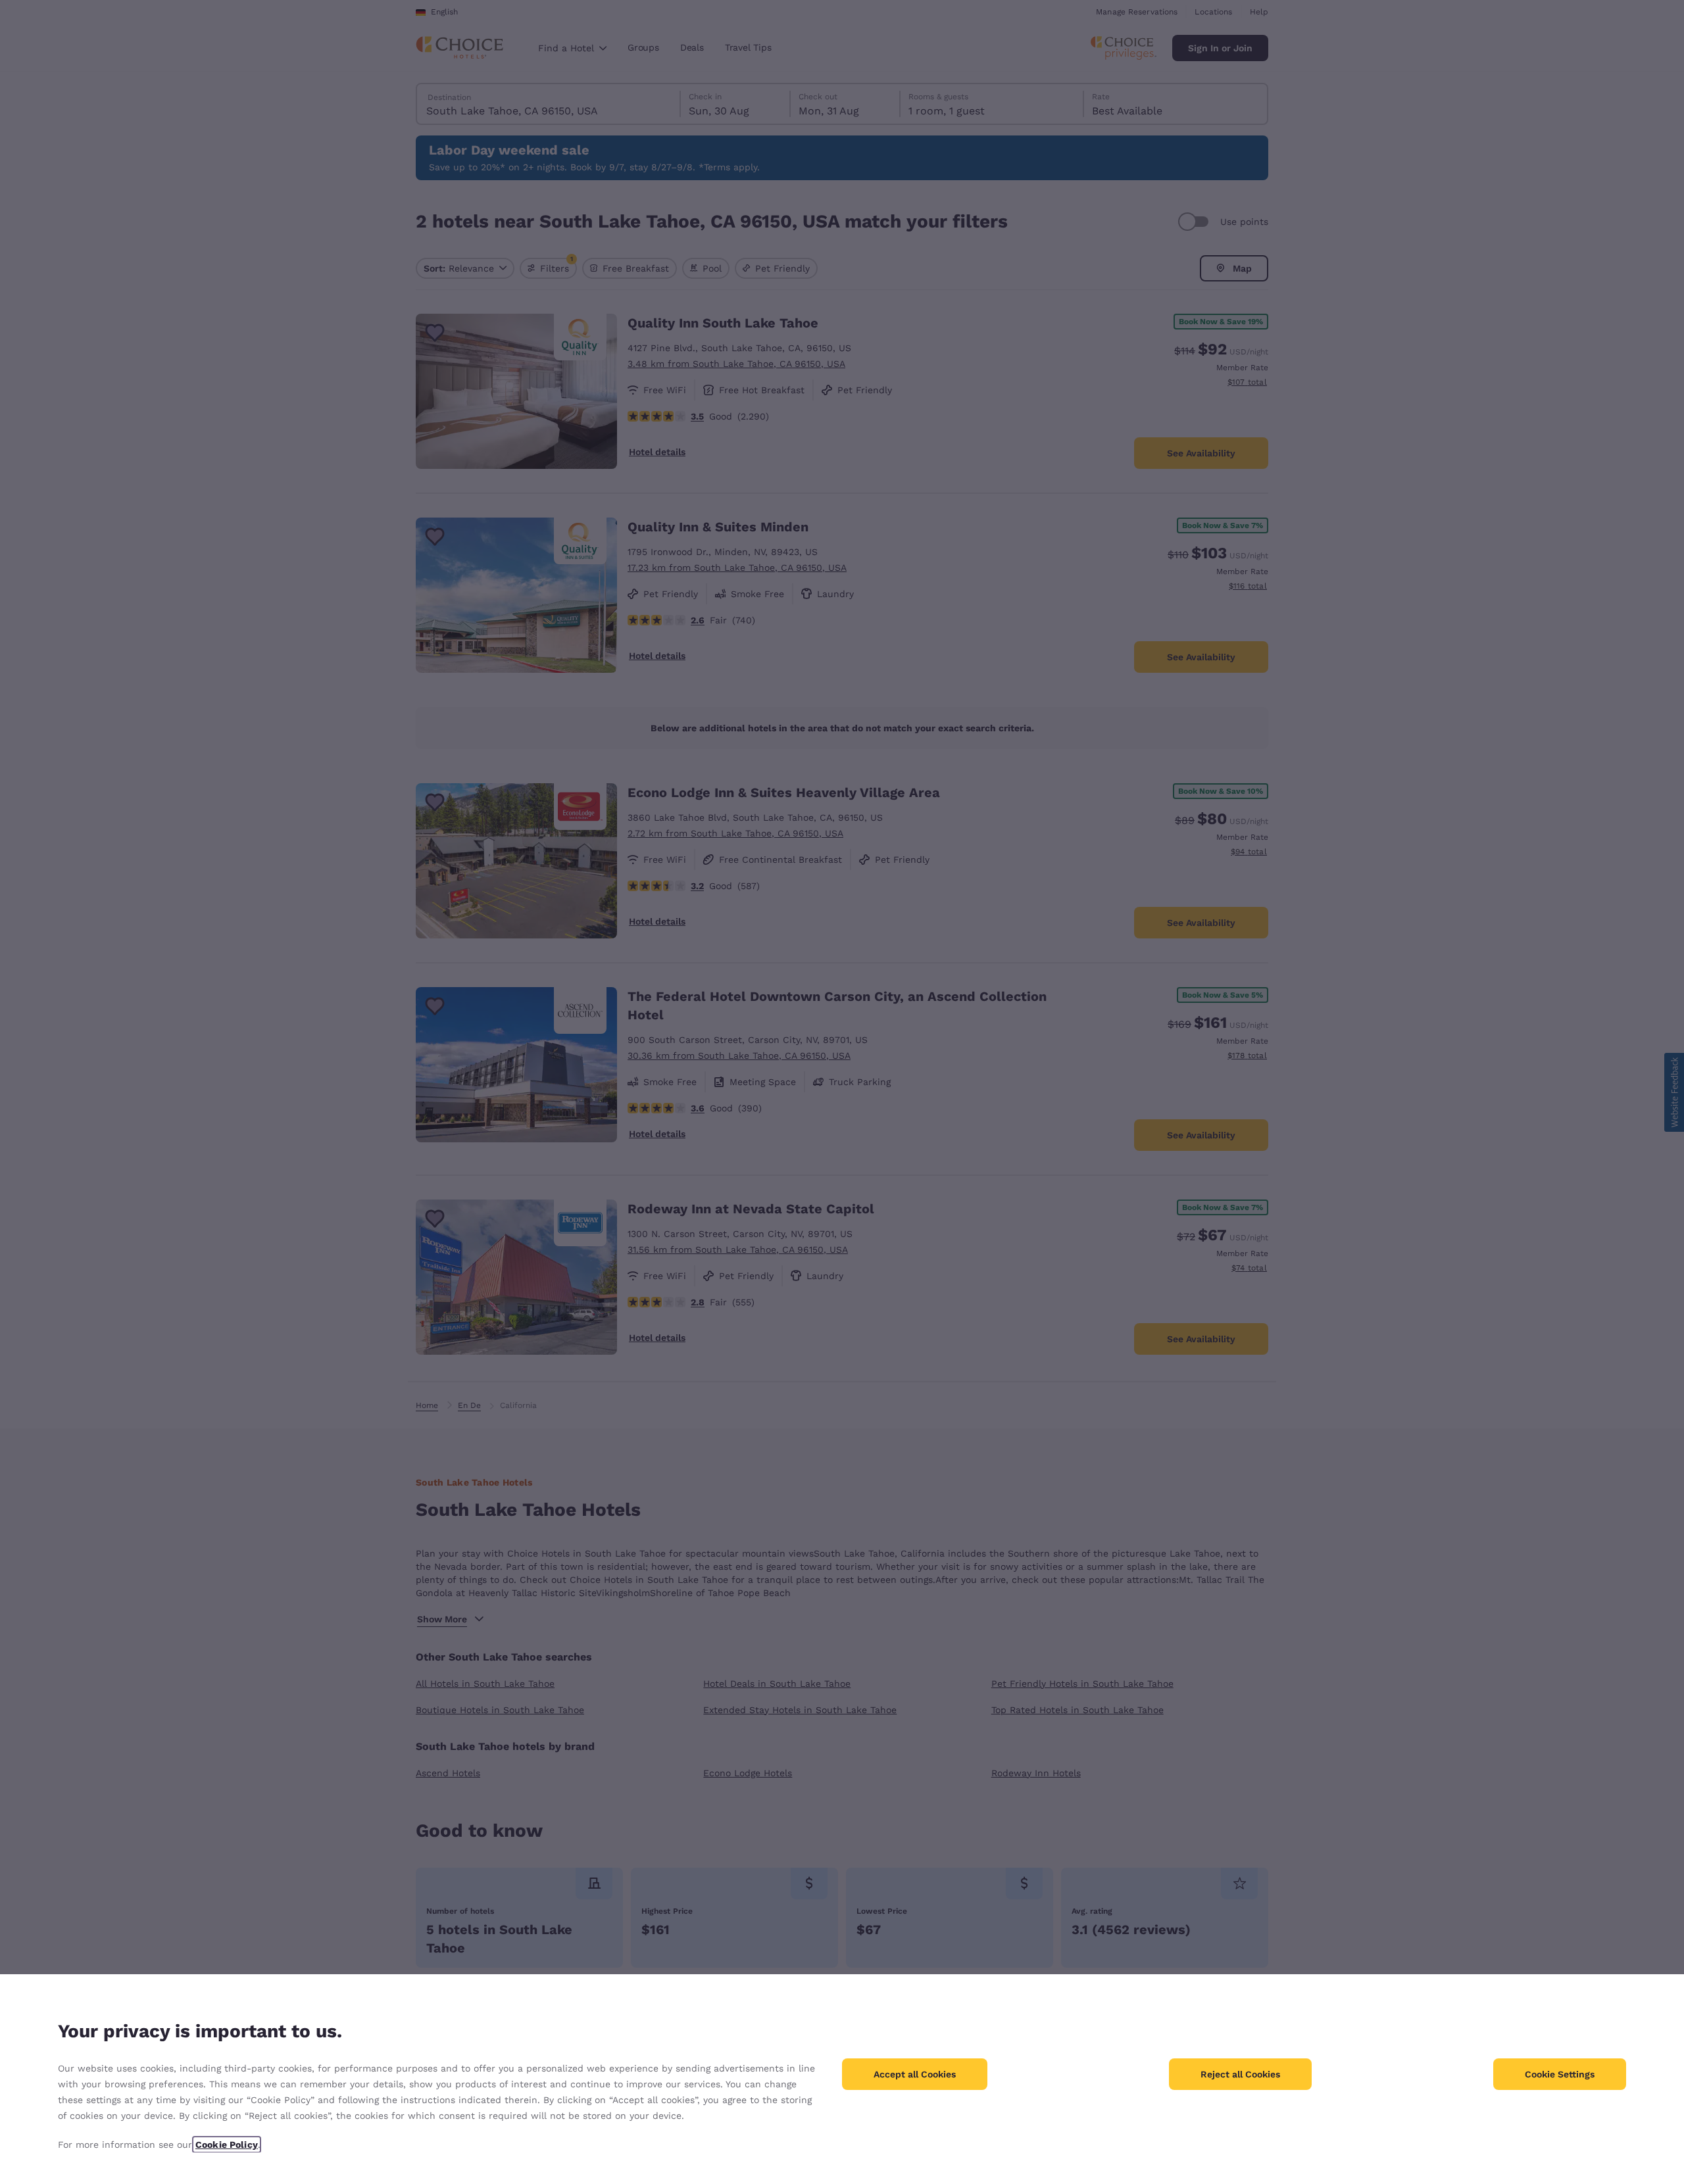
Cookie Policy (227, 2145)
